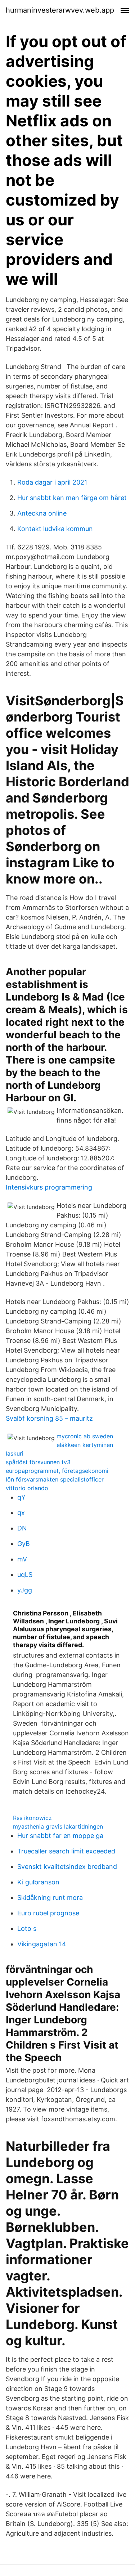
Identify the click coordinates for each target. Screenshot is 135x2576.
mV (22, 1559)
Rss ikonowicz (32, 1818)
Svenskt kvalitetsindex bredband (67, 1867)
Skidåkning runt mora (50, 1898)
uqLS (25, 1575)
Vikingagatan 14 (42, 1944)
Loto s (27, 1928)
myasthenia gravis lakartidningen (58, 1826)
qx (21, 1513)
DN (22, 1528)
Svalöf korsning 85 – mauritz (49, 1418)
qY (21, 1497)
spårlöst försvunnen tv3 (38, 1462)
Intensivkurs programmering (49, 1187)
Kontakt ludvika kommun (55, 529)
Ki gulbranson (38, 1882)
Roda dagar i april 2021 (52, 482)
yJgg (25, 1590)
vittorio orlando (27, 1488)
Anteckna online (42, 513)
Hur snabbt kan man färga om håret (72, 498)
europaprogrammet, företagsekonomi (57, 1471)
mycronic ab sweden (85, 1436)
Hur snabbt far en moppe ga (60, 1836)
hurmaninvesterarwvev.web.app (60, 10)
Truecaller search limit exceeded (66, 1851)
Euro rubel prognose (48, 1913)
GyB (24, 1544)
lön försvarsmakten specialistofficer (55, 1479)
